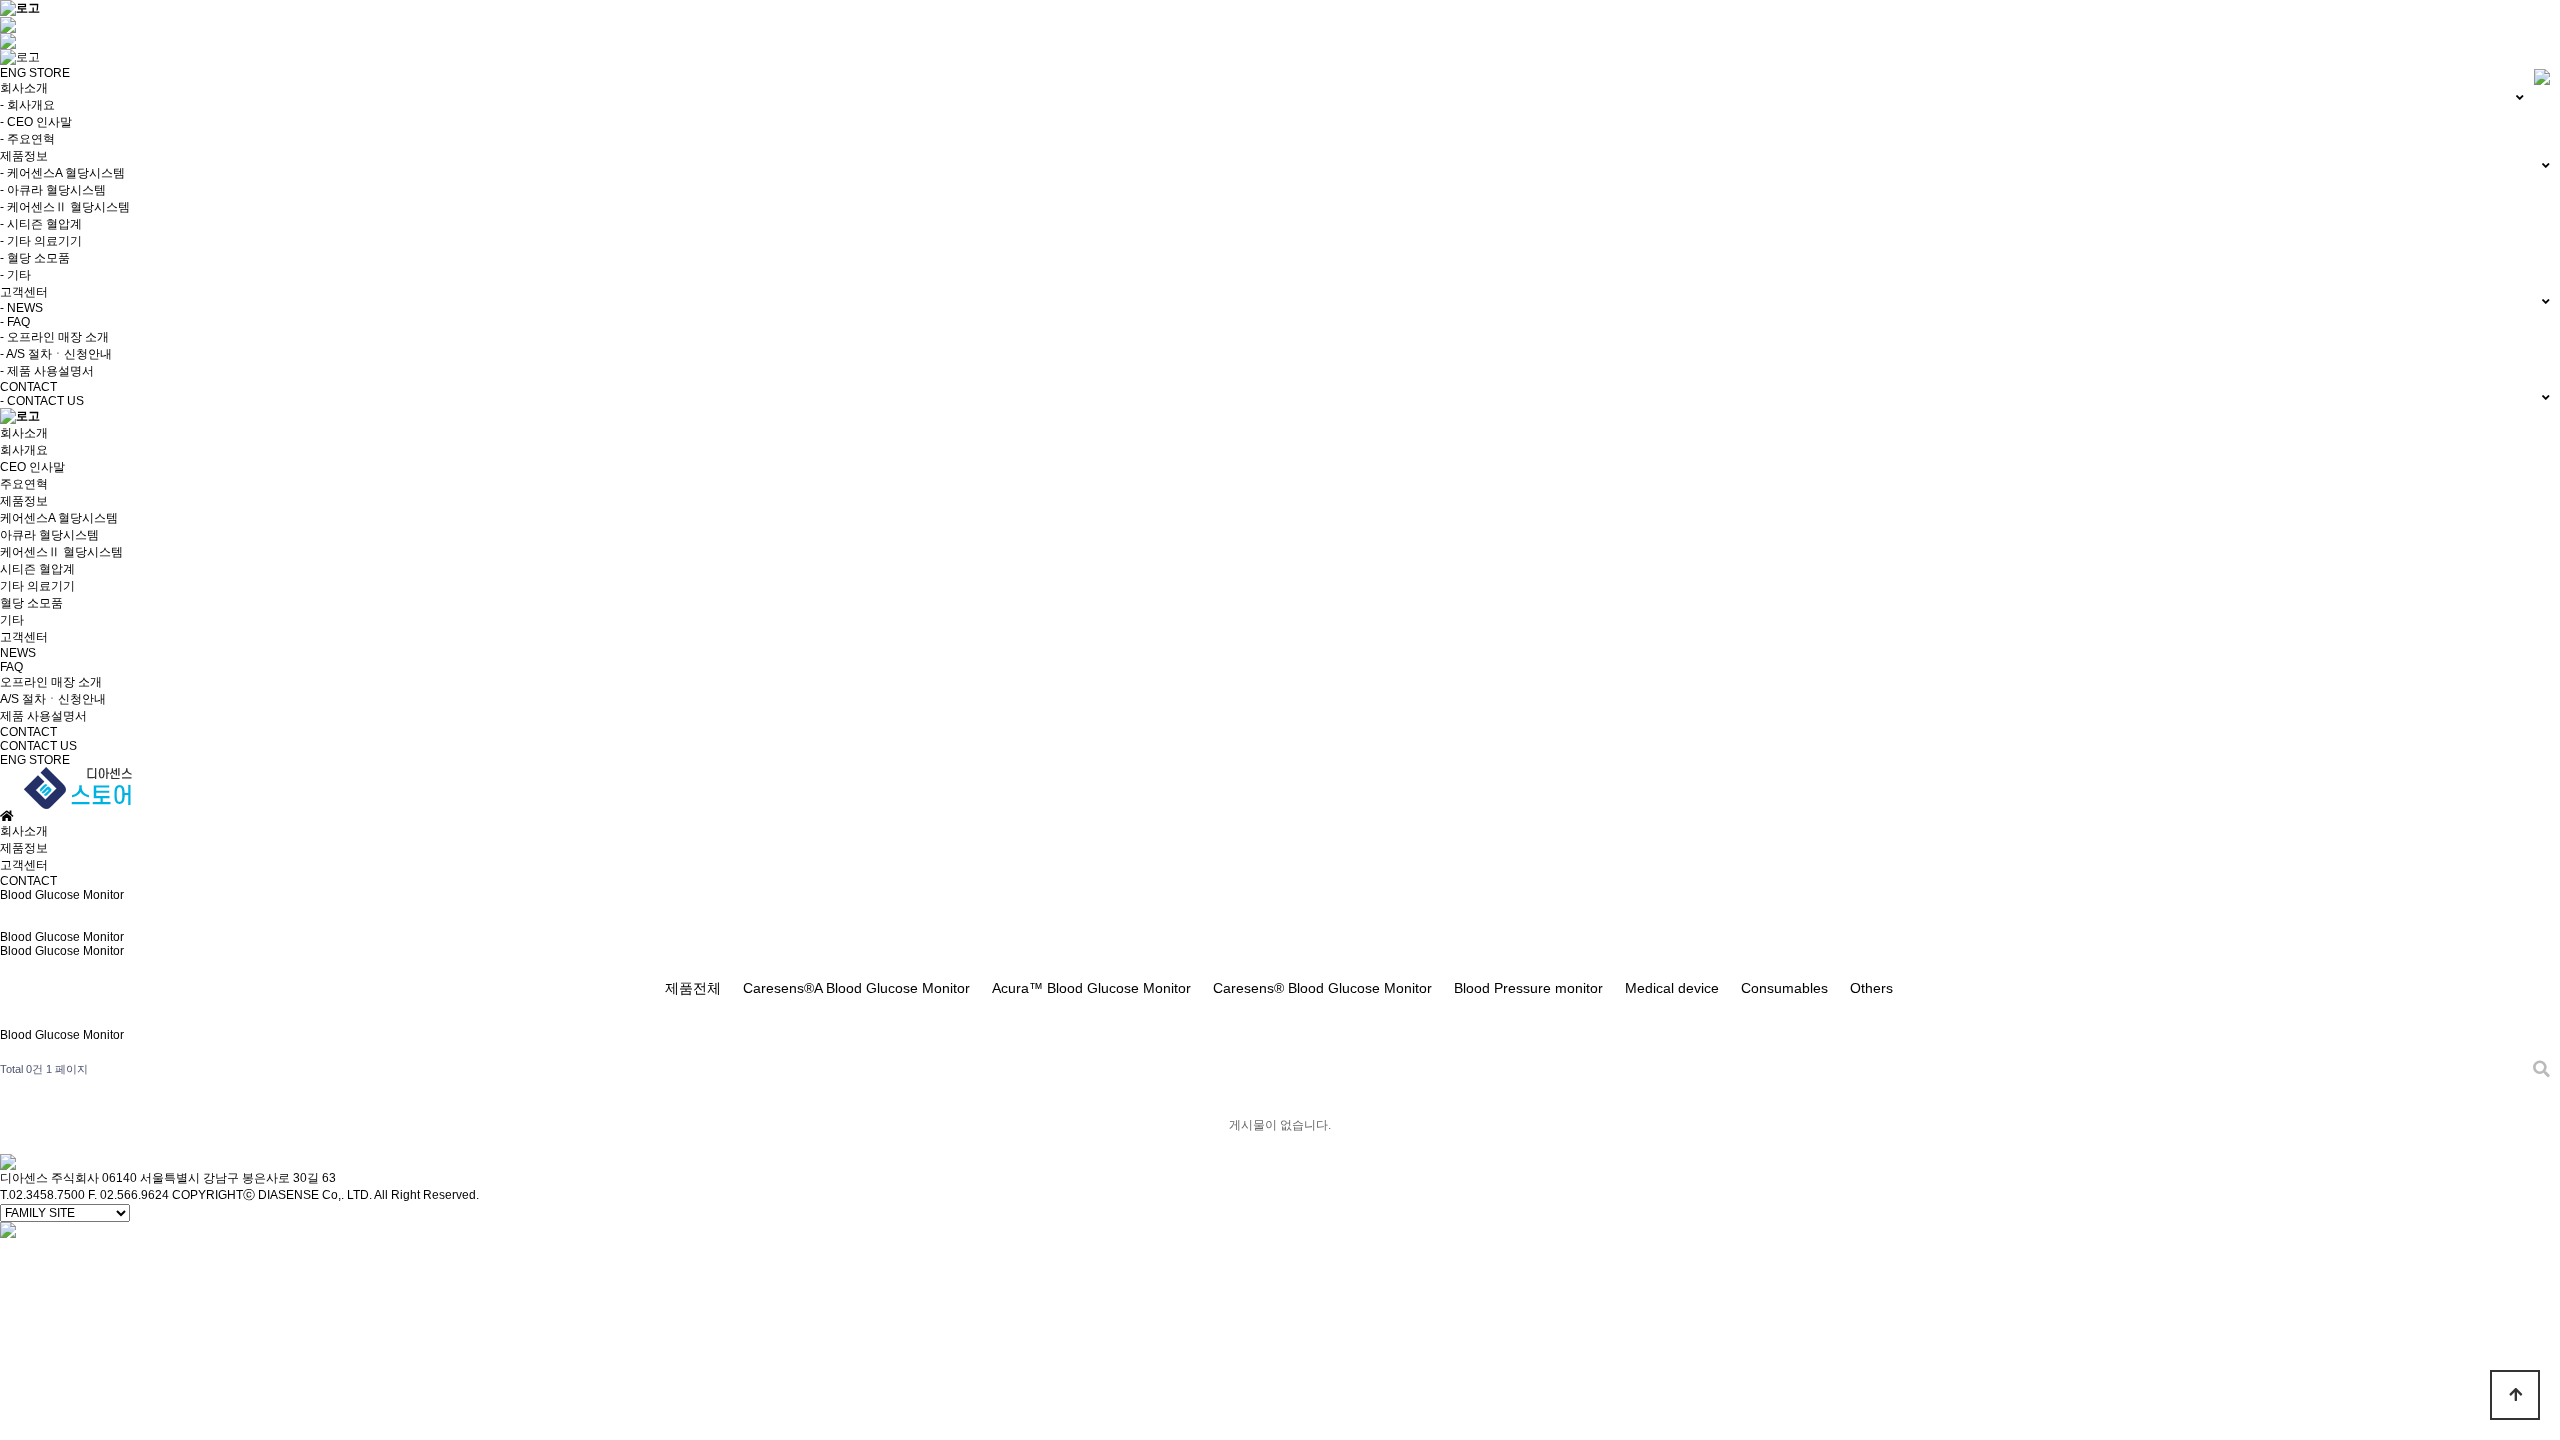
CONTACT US (38, 746)
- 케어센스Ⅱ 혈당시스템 (65, 207)
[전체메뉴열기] (8, 40)
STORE (49, 73)
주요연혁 (24, 484)
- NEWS (21, 308)
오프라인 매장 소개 (51, 682)
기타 (12, 620)
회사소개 (24, 433)
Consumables (1784, 988)
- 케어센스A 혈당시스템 (62, 173)
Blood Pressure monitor (1528, 988)
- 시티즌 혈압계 (41, 224)
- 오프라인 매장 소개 (54, 337)
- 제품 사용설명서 (47, 371)
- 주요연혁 (27, 139)
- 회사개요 (27, 105)
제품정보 (24, 501)
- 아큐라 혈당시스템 (53, 190)
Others (1871, 988)
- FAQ (15, 322)
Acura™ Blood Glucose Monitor (1091, 988)
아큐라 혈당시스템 (49, 535)
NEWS (18, 653)
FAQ (11, 667)
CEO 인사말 (32, 467)
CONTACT (28, 732)
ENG (13, 73)
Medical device (1672, 988)
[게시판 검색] (2541, 1069)
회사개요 (24, 450)
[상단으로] (2515, 1395)
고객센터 (24, 637)
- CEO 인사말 (36, 122)
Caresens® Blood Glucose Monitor (1322, 988)
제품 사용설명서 (43, 716)
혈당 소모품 (31, 603)
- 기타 (15, 275)
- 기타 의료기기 (41, 241)
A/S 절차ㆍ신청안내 (53, 699)
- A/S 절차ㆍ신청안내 (56, 354)
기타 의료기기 (37, 586)
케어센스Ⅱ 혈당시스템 (61, 552)
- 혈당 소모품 (35, 258)
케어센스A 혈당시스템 (59, 518)
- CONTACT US (42, 401)
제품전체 (693, 988)
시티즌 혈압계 (37, 569)
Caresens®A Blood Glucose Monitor (856, 988)
